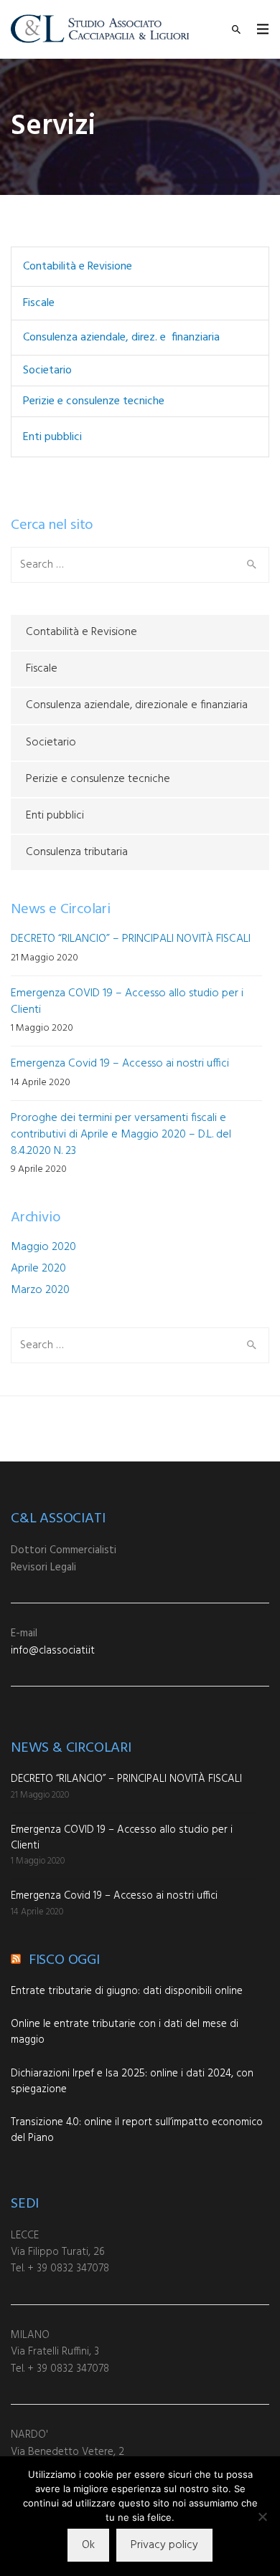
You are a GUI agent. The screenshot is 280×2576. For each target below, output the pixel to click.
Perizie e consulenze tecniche (94, 401)
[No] (262, 2517)
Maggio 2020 (43, 1247)
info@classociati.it (53, 1651)
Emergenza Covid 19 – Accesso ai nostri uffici (120, 1064)
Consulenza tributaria (77, 852)
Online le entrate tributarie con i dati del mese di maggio (125, 2032)
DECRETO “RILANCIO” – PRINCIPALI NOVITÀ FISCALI (131, 939)
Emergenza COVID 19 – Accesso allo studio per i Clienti (127, 1002)
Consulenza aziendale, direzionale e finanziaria (137, 705)
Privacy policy (164, 2545)
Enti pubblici (52, 437)
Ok (88, 2545)
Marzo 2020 (40, 1290)
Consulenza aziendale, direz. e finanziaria (121, 338)
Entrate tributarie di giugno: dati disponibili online (127, 1991)
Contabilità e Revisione (78, 267)
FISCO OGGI (64, 1960)
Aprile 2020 (38, 1269)
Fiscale (39, 303)
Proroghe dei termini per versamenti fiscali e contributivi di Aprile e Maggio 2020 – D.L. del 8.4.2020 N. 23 (121, 1135)
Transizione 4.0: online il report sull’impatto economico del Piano (137, 2130)
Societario (47, 371)
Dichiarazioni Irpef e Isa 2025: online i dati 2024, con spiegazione (132, 2081)
